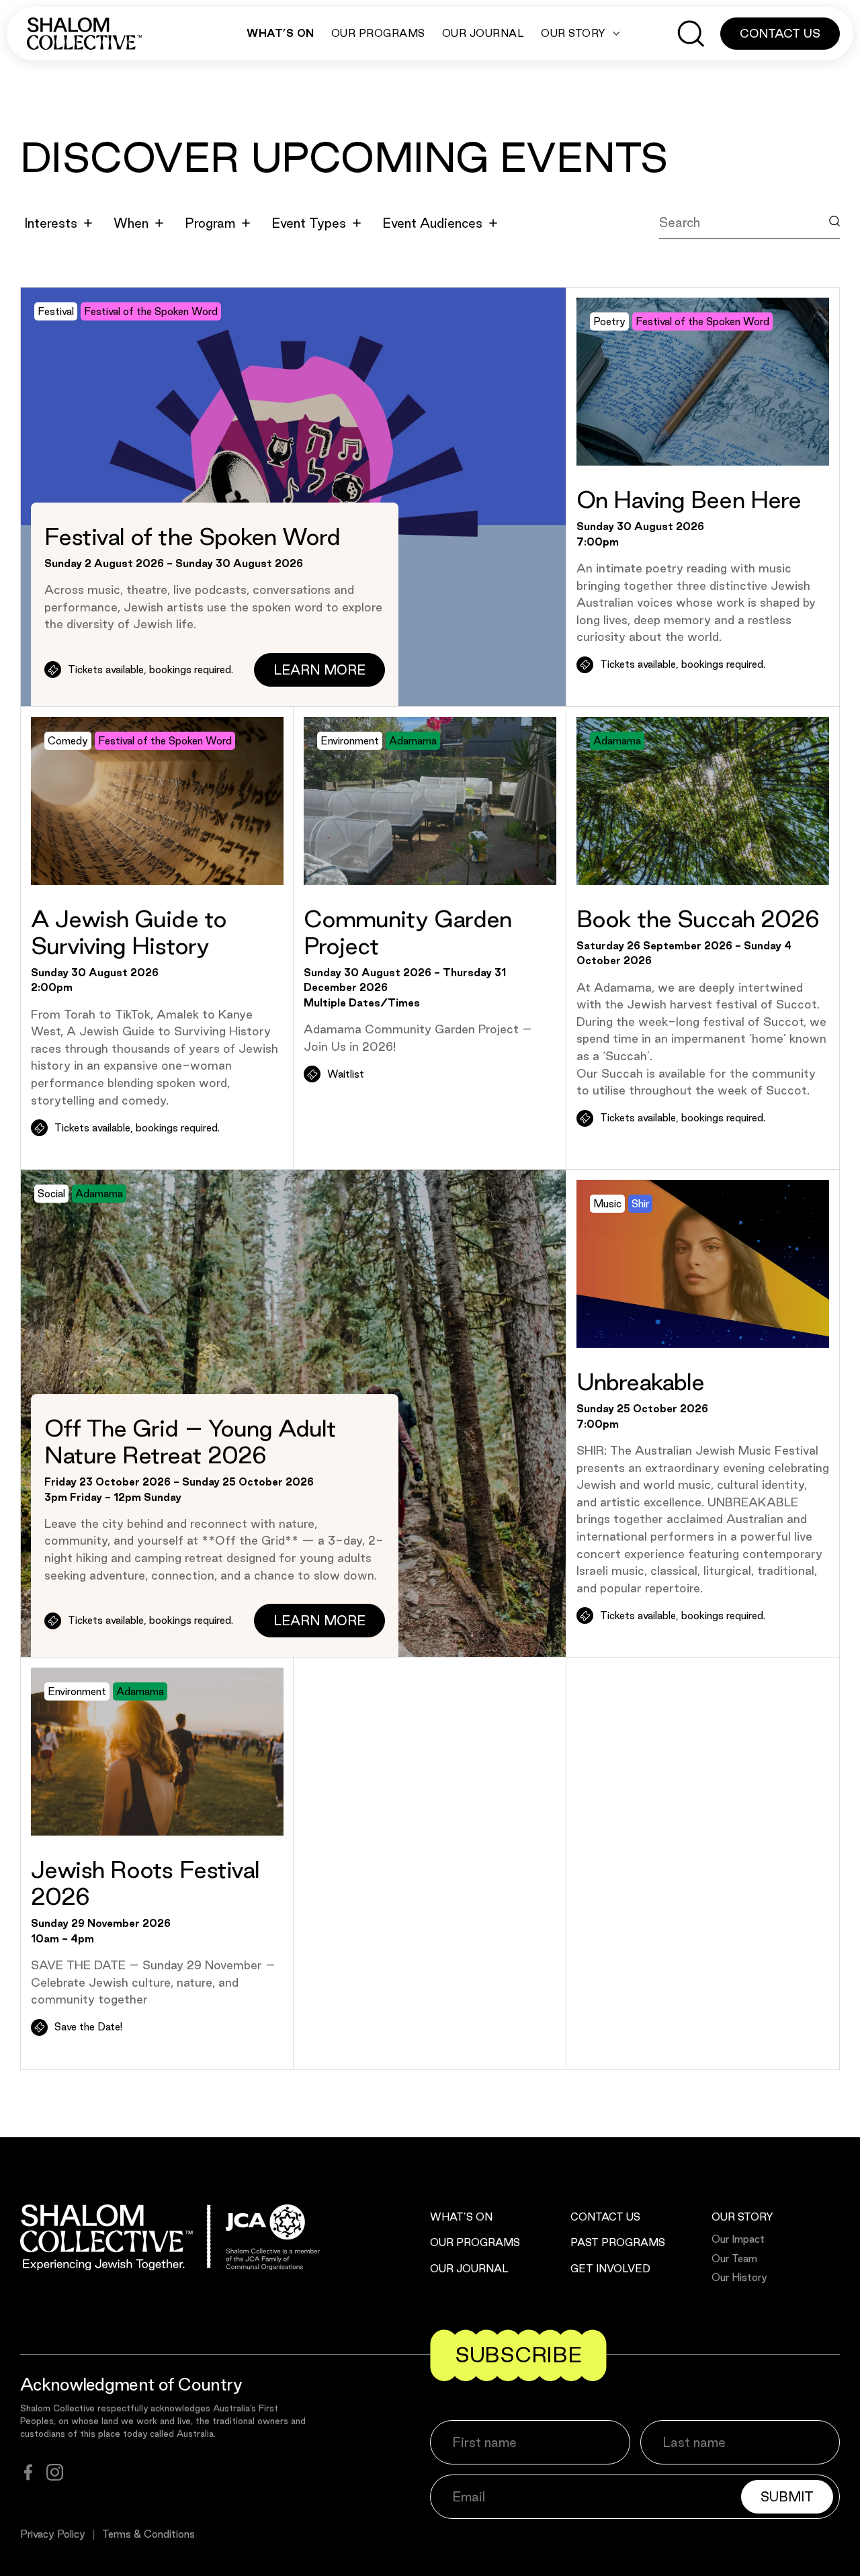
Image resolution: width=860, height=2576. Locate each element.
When (131, 223)
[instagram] (55, 2472)
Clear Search (711, 253)
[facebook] (28, 2472)
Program (210, 223)
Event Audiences (432, 223)
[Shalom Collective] (84, 34)
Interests (51, 223)
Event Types (309, 223)
